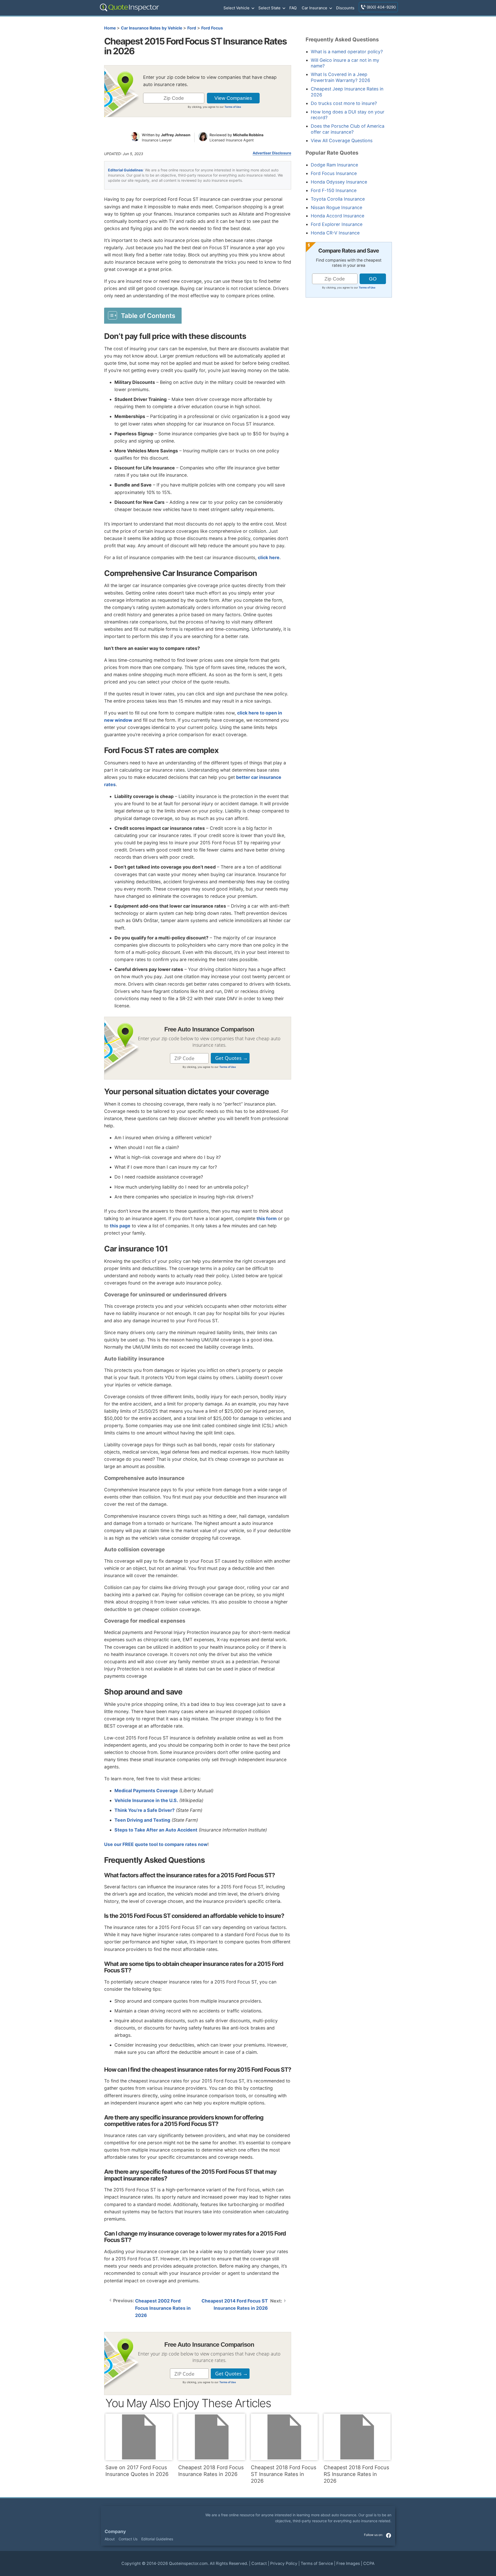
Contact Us (128, 2539)
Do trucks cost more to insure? (344, 103)
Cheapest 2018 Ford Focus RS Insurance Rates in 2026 (356, 2474)
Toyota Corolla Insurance (338, 199)
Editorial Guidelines (125, 170)
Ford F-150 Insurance (334, 190)
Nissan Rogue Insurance (336, 207)
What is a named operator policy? (347, 52)
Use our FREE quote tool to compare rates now (156, 1844)
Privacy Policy (284, 2563)
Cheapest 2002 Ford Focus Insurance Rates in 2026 (163, 2308)
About (110, 2539)
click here (269, 557)
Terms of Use (233, 107)
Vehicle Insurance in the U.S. (146, 1800)
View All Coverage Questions (342, 140)
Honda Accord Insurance (338, 216)
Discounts (345, 8)
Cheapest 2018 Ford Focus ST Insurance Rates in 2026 (284, 2474)
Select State (269, 8)
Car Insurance (315, 8)
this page (120, 1226)
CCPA (369, 2563)
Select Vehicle (237, 8)
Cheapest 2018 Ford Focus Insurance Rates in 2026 (211, 2471)
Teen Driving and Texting (142, 1820)
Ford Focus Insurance (334, 173)
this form (267, 1218)
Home (110, 28)
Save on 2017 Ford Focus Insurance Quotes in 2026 (137, 2471)
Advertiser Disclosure (272, 153)
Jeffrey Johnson (176, 135)
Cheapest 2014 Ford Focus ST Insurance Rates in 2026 (235, 2304)
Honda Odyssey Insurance (339, 182)
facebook (389, 2535)
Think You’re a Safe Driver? (145, 1810)
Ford (192, 28)
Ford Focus (212, 28)
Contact (259, 2563)
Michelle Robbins (248, 135)
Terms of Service (317, 2563)
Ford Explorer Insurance (337, 224)
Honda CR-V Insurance (335, 233)
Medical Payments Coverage (146, 1791)
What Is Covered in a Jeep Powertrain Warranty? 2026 (340, 77)
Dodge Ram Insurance (334, 165)
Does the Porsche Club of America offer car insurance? (348, 129)
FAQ (293, 8)
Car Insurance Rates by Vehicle (152, 28)
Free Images (348, 2563)
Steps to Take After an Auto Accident (156, 1830)
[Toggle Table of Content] (143, 315)
